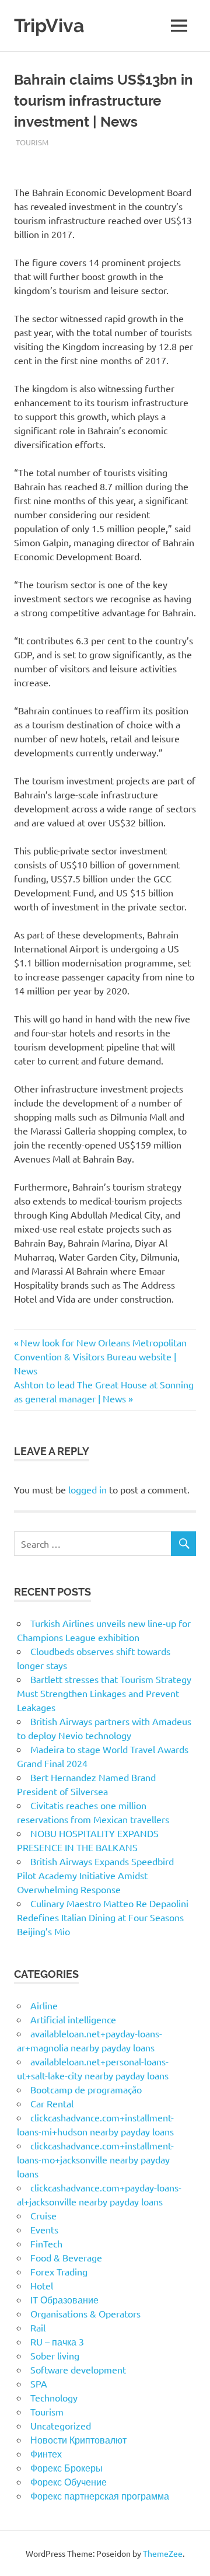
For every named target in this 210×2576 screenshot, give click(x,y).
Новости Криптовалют (78, 2439)
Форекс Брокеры (66, 2467)
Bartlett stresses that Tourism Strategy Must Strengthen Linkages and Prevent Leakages (104, 1693)
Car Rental (52, 2103)
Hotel (42, 2285)
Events (44, 2229)
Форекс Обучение (69, 2481)
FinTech (46, 2243)
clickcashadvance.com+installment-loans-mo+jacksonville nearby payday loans (95, 2159)
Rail (38, 2327)
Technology (54, 2397)
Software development (78, 2369)
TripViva (49, 25)
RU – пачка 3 (57, 2341)
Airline (44, 2005)
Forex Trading (59, 2271)
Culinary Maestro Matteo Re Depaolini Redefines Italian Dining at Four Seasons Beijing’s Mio (103, 1917)
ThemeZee (163, 2553)
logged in (87, 1489)
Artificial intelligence (73, 2019)
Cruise (43, 2215)
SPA (39, 2383)
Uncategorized (61, 2425)
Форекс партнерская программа (100, 2495)
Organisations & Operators (85, 2313)
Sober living (55, 2355)
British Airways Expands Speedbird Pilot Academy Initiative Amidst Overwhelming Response (95, 1875)
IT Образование (64, 2299)
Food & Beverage (66, 2257)
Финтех (46, 2453)
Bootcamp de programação (86, 2089)
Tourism (32, 142)
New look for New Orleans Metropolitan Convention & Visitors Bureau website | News (100, 1356)
